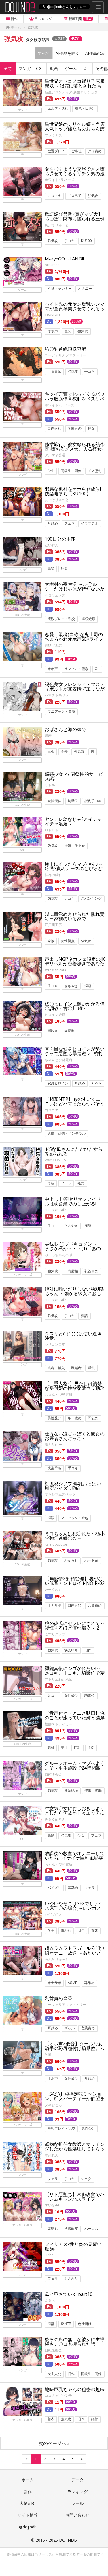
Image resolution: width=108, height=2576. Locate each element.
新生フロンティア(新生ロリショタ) (72, 92)
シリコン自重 (55, 1344)
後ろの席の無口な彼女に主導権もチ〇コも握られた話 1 (75, 2342)
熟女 (81, 1184)
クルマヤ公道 (55, 455)
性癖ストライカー (58, 1724)
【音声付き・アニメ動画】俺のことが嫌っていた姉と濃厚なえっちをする (75, 1718)
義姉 (51, 1748)
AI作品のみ (95, 53)
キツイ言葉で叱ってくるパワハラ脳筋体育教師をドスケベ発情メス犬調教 (75, 399)
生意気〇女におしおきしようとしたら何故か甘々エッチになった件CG (75, 1813)
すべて (44, 53)
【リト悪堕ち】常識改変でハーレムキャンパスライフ (75, 2197)
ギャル (69, 2028)
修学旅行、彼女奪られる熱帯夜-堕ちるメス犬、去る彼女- (75, 447)
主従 (91, 1748)
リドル (50, 785)
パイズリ (54, 1888)
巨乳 (68, 331)
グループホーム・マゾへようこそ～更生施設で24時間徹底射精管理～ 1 (75, 1768)
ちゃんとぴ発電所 (58, 1060)
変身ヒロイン (58, 1084)
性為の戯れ (53, 875)
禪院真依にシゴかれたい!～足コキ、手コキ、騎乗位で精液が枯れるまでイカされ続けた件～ (75, 1675)
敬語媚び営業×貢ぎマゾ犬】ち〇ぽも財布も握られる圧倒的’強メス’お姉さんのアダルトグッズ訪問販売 (75, 221)
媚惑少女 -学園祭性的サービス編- (74, 776)
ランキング (77, 2492)
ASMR (96, 1084)
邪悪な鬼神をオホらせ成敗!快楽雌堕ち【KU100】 (73, 491)
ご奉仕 (76, 151)
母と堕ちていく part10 (69, 2294)
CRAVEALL (53, 315)
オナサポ (54, 1606)
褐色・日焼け (85, 108)
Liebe (49, 2255)
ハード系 (91, 1560)
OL (97, 669)
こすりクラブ (55, 1634)
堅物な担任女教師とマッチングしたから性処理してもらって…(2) (75, 2149)
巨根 (51, 752)
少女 (81, 1835)
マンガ (25, 68)
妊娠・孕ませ (75, 846)
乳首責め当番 (58, 1998)
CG (39, 68)
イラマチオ (90, 523)
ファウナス (53, 135)
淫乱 (91, 1368)
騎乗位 (73, 801)
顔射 (94, 2419)
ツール (77, 2503)
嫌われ (66, 1931)
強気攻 (93, 196)
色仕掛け (85, 2324)
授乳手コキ (93, 801)
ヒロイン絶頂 (55, 1015)
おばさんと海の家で (65, 729)
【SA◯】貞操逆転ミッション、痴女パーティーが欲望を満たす (75, 2098)
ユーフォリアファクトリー (65, 355)
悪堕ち (53, 2229)
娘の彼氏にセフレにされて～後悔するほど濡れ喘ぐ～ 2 (75, 1626)
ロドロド (52, 830)
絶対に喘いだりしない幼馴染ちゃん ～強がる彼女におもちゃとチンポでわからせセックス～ (75, 1296)
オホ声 (53, 331)
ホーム (28, 2480)
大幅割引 (28, 2503)
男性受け (54, 1418)
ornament (53, 265)
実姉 (64, 1748)
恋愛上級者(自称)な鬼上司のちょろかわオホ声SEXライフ (74, 637)
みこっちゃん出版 (58, 1255)
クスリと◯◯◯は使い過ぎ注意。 (73, 1336)
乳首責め (91, 1271)
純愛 (64, 569)
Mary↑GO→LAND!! (64, 259)
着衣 (51, 2419)
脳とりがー (53, 1444)
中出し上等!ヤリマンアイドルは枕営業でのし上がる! (73, 1201)
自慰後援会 (53, 1774)
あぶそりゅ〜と (57, 225)
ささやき (71, 986)
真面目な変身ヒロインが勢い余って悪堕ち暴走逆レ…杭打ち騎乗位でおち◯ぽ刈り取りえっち (75, 1056)
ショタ (86, 2179)
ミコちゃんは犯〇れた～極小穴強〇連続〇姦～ (75, 1536)
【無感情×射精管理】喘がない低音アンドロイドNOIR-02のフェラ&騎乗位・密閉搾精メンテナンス (75, 1585)
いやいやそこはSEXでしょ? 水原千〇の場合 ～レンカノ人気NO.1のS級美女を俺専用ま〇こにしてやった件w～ (74, 1910)
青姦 (94, 1931)
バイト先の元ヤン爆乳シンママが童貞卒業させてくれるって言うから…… (75, 309)
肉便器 (69, 1031)
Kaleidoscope (56, 1544)
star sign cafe (55, 970)
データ (77, 2480)
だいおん (52, 545)
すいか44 (52, 2205)
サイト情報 (28, 2515)
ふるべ (50, 2300)
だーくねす (53, 1590)
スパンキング (91, 899)
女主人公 (54, 2374)
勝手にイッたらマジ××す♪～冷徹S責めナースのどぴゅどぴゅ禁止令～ (74, 868)
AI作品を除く (68, 53)
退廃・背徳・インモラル (67, 1134)
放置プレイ (56, 151)
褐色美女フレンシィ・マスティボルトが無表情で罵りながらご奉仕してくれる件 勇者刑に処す (75, 691)
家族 (51, 941)
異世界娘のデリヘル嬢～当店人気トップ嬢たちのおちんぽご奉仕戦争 (75, 129)
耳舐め (53, 523)
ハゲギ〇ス (53, 1915)
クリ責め (95, 151)
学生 (51, 471)
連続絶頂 (88, 619)
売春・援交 (56, 1368)
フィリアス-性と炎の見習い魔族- (73, 2246)
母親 (51, 1184)
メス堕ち (95, 471)
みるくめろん (55, 1819)
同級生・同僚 (71, 471)
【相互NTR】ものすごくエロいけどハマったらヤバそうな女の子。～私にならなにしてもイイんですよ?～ (75, 1106)
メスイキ (54, 196)
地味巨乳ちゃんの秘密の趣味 (75, 2389)
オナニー (85, 289)
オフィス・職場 (76, 669)
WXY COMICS (55, 1160)
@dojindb (28, 2527)
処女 (91, 429)
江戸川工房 (53, 925)
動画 (54, 68)
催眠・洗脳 (93, 1790)
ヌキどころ (53, 2105)
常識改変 (71, 2229)
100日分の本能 (60, 539)
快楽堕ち (54, 1468)
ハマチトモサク (57, 695)
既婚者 (76, 1368)
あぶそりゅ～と (57, 1959)
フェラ (69, 523)
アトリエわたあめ (58, 1679)
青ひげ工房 (53, 645)
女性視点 (68, 941)
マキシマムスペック (60, 1494)
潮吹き (53, 1031)
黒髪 (51, 569)
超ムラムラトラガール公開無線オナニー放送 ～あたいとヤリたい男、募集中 (75, 1953)
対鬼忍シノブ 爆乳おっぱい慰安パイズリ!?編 (73, 1486)
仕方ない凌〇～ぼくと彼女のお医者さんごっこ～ (75, 1436)
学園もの (75, 429)
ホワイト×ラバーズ (59, 180)
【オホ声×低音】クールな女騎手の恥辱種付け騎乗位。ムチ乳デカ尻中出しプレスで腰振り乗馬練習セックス (75, 2051)
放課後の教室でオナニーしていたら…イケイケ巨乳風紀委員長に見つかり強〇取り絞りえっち (75, 1860)
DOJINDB (68, 2540)
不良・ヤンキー (60, 289)
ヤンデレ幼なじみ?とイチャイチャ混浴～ (73, 821)
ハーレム (91, 2229)
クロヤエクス (55, 595)
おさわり (71, 2279)
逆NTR (66, 2324)
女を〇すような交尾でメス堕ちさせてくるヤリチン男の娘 (75, 171)
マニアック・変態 (61, 712)
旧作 (88, 1650)
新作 (28, 2492)
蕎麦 (48, 735)
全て (8, 68)
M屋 (48, 2055)
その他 (102, 68)
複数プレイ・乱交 (61, 619)
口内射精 (54, 429)
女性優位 (54, 801)
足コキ (69, 899)
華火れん (52, 2155)
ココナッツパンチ (58, 2395)
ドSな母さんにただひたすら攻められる (74, 1151)
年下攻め (75, 1418)
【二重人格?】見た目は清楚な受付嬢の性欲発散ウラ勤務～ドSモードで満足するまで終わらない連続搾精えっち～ (75, 1390)
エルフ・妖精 (58, 108)
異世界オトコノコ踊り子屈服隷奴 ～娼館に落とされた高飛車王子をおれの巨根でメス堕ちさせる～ (75, 88)
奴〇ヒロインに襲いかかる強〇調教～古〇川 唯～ (75, 1006)
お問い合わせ (77, 2515)
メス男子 (75, 196)
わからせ (71, 1560)
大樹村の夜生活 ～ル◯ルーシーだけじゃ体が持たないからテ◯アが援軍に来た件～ (75, 589)
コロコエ (52, 1110)
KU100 (86, 241)
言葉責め (54, 371)
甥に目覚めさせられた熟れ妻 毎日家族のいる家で (75, 916)
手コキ (69, 241)
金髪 (64, 752)
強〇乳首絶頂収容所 (65, 349)
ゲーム (71, 68)
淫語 (88, 986)
